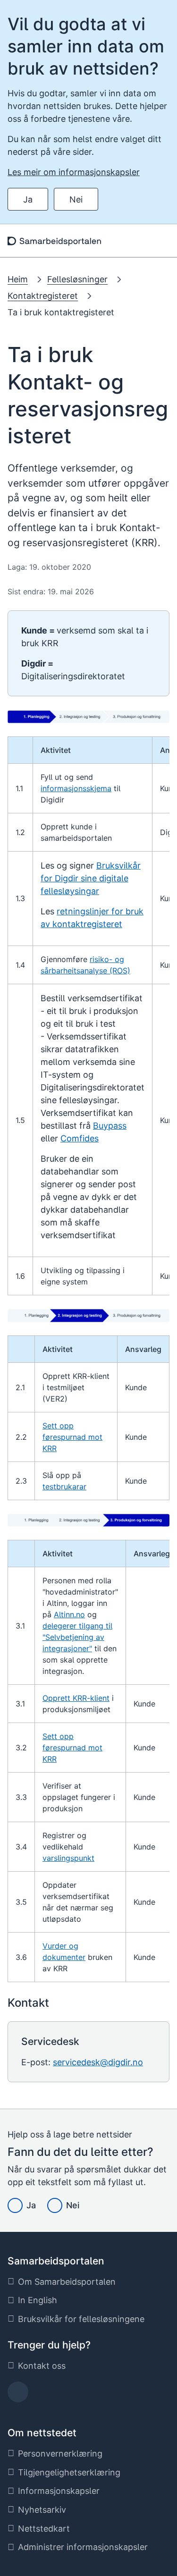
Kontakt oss (42, 2366)
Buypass (110, 1126)
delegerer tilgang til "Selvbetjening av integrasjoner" (77, 1637)
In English (38, 2300)
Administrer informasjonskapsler (83, 2547)
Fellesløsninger (77, 279)
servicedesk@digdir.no (98, 2062)
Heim (18, 279)
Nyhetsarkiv (42, 2510)
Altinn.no (69, 1614)
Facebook (18, 2395)
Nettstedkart (44, 2529)
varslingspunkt (68, 1858)
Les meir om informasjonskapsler (74, 172)
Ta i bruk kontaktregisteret (61, 312)
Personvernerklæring (60, 2454)
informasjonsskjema (76, 788)
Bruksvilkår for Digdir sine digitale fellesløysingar (91, 878)
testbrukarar (64, 1486)
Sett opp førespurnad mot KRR (72, 1437)
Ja (28, 199)
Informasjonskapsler (59, 2491)
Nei (76, 199)
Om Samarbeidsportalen (67, 2282)
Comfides (80, 1138)
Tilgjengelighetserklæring (69, 2472)
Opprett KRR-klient (76, 1698)
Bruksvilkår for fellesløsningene (81, 2319)
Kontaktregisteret (43, 296)
